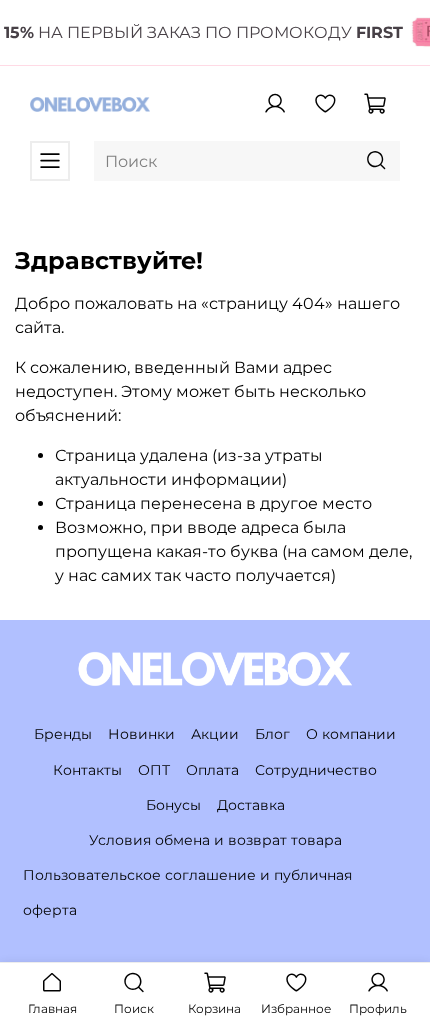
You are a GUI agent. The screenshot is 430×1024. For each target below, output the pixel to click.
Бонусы (173, 805)
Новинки (141, 734)
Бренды (63, 734)
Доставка (251, 805)
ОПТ (154, 770)
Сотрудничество (316, 770)
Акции (215, 734)
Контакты (87, 770)
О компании (351, 734)
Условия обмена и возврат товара (215, 840)
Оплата (212, 770)
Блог (272, 734)
